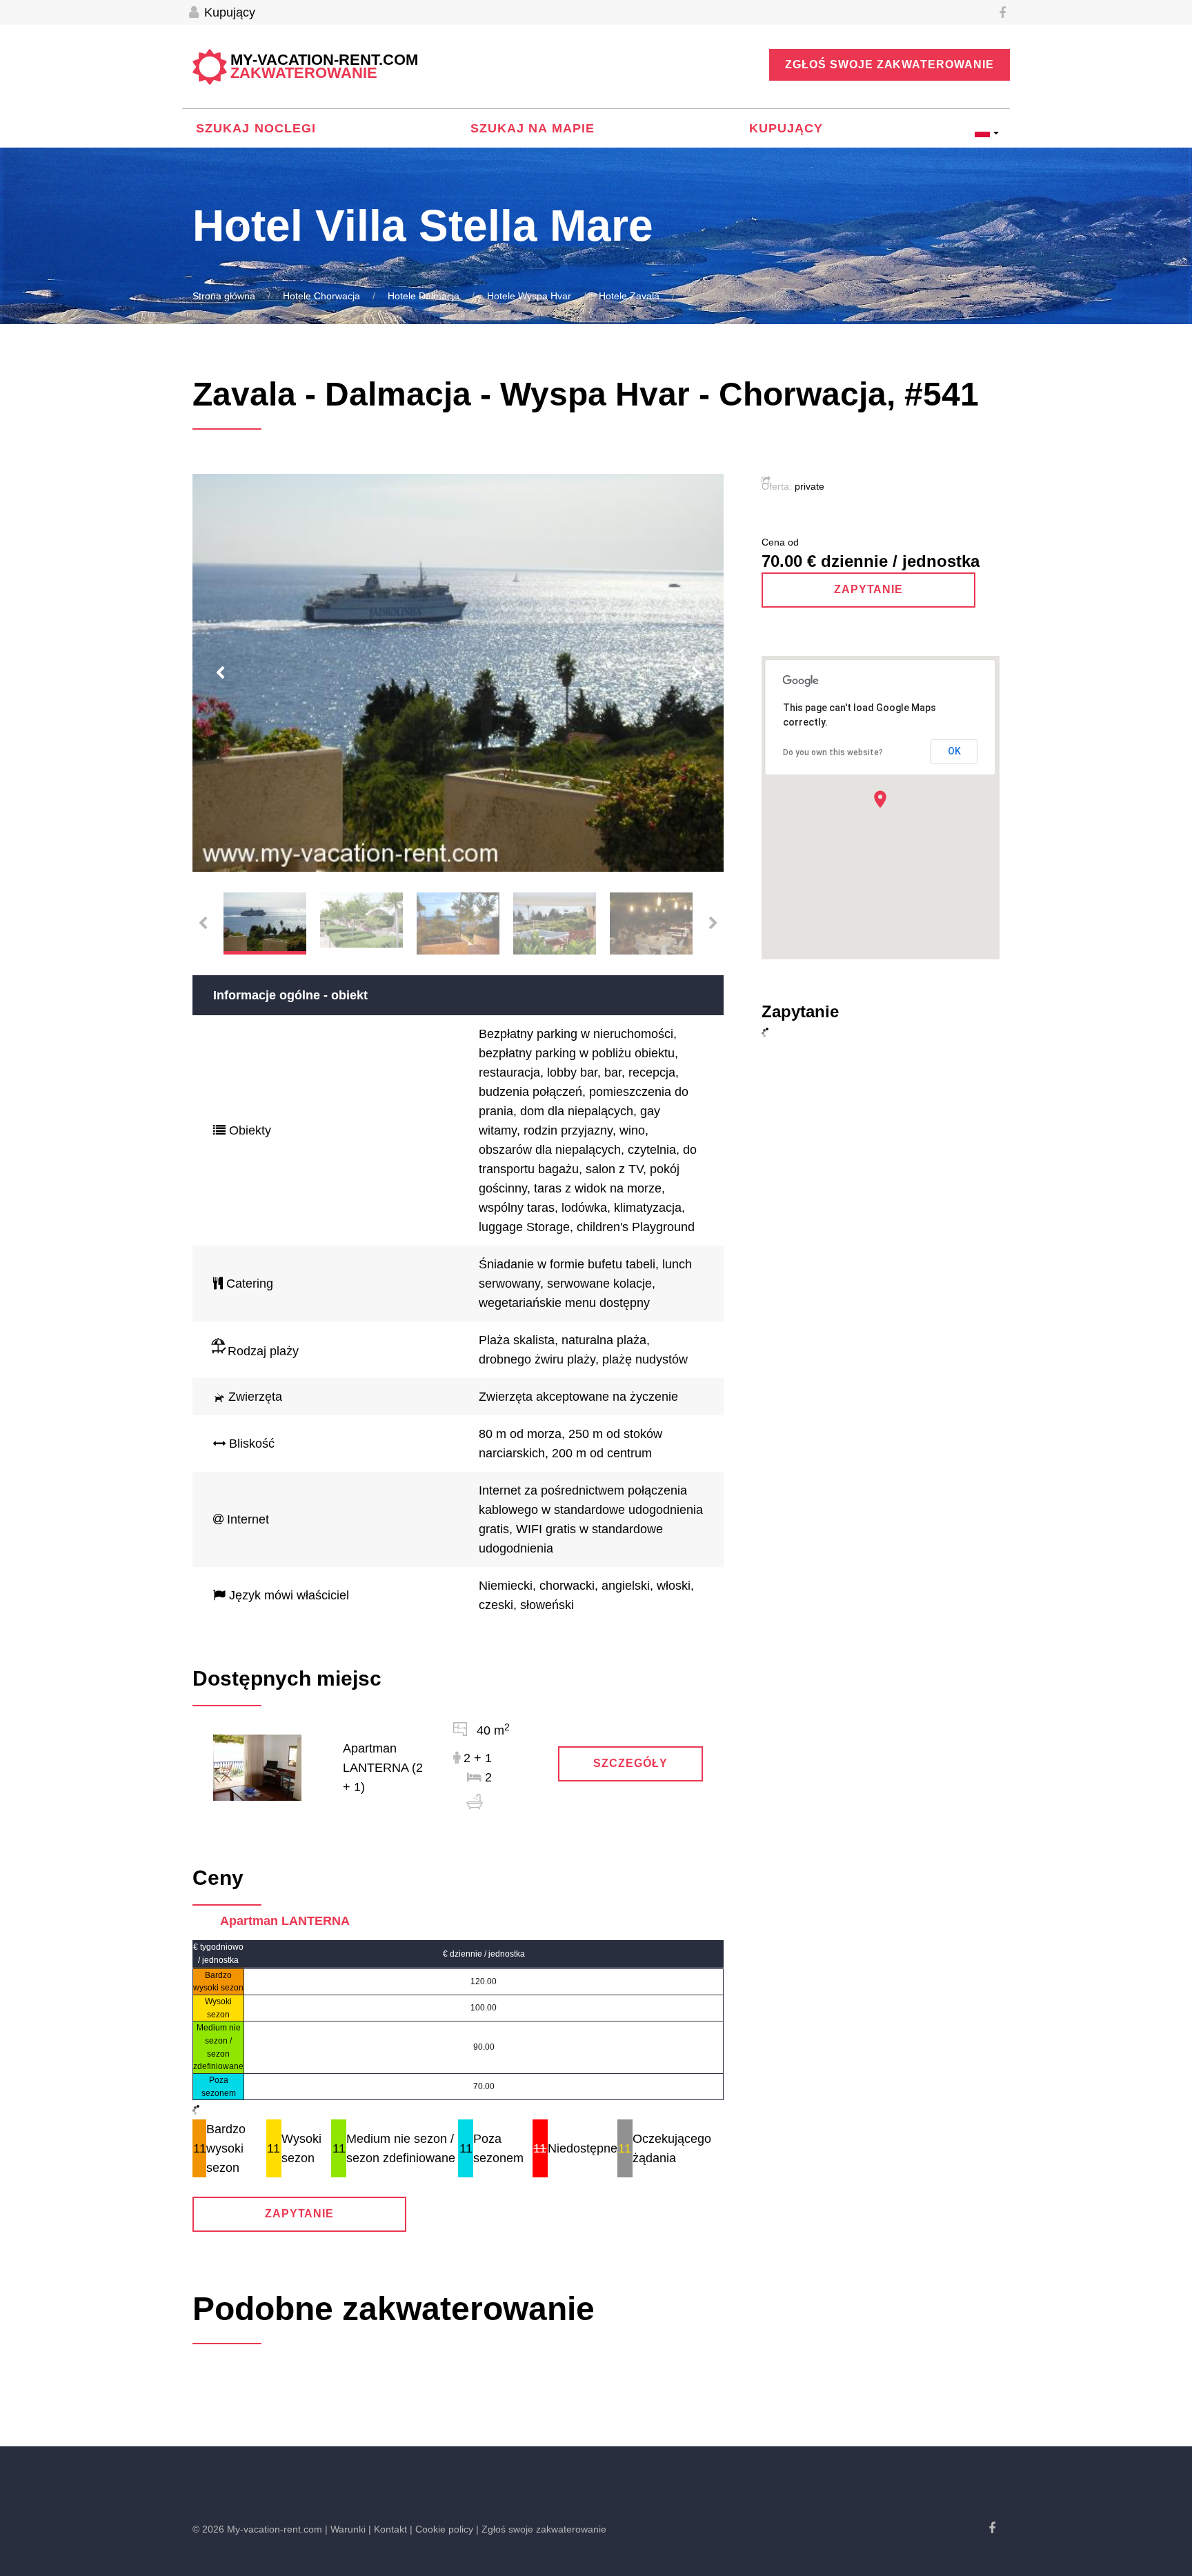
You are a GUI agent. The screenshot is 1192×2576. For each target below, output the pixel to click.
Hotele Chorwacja (321, 296)
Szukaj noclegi (256, 128)
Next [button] (696, 673)
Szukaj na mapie (533, 128)
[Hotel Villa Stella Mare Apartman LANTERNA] (257, 1767)
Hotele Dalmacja (424, 296)
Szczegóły (630, 1763)
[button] (880, 799)
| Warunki (345, 2529)
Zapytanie (300, 2214)
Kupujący (228, 12)
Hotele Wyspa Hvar (529, 296)
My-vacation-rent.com (324, 67)
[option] (458, 673)
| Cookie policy (441, 2529)
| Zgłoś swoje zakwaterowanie (541, 2529)
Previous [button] (220, 673)
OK (954, 751)
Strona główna (224, 296)
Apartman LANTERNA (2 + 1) (383, 1768)
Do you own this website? (833, 752)
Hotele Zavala (629, 296)
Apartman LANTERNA (285, 1921)
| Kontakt (388, 2529)
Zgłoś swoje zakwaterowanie (890, 64)
